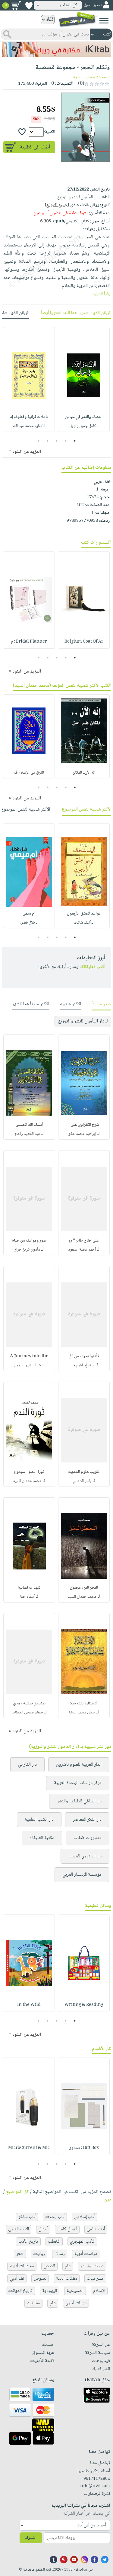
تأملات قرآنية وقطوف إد (29, 417)
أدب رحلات (55, 2217)
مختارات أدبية (22, 2266)
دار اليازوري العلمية (85, 1856)
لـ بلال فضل (29, 923)
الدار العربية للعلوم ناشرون (79, 1765)
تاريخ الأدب (28, 2242)
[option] (84, 379)
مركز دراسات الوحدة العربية (78, 1783)
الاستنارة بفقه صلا (84, 1704)
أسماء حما (27, 1597)
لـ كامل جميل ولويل (84, 426)
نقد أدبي (17, 2279)
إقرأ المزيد (101, 294)
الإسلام (99, 2291)
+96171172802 (95, 2479)
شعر (20, 2254)
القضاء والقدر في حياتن (84, 417)
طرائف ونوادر (92, 2266)
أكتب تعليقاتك (92, 967)
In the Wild (29, 2005)
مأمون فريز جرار (27, 1250)
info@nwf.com (95, 2486)
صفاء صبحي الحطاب (27, 1713)
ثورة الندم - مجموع (29, 1472)
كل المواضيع (17, 2192)
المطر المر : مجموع (84, 1588)
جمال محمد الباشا (82, 1713)
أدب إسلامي (84, 2217)
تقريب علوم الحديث (84, 1472)
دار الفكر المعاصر (87, 1820)
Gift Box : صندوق (84, 2148)
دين (108, 2200)
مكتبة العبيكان (42, 1838)
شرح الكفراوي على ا (84, 1125)
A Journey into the (29, 1356)
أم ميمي (29, 914)
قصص (49, 2266)
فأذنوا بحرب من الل (84, 1356)
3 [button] (56, 441)
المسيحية (75, 2291)
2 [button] (66, 441)
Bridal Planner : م (29, 642)
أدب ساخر (27, 2217)
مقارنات (33, 2303)
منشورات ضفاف (88, 1838)
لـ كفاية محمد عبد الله (29, 426)
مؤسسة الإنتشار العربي (82, 1875)
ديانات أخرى (76, 2303)
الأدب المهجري (82, 2242)
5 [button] (38, 441)
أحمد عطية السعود (82, 1250)
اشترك (31, 2538)
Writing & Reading (84, 2005)
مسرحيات (95, 2279)
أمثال (43, 2229)
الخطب (54, 2242)
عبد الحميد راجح (27, 1134)
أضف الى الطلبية (35, 147)
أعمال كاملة (67, 2229)
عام (68, 2266)
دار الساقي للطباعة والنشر (79, 1801)
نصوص (40, 2279)
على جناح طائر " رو (84, 1241)
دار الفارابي (27, 1765)
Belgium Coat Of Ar (84, 642)
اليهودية (50, 2291)
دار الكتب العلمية (39, 1820)
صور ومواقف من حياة (29, 1241)
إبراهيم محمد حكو (82, 1134)
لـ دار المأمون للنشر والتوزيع (83, 1021)
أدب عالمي (96, 2229)
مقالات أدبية (67, 2279)
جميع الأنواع (57, 205)
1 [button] (75, 441)
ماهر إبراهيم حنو (82, 1365)
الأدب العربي (19, 2229)
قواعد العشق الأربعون (84, 914)
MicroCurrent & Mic (29, 2148)
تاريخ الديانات (20, 2291)
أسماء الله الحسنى (29, 1125)
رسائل (60, 2254)
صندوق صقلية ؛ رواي (29, 1704)
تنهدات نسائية (29, 1588)
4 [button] (47, 441)
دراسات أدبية (86, 2254)
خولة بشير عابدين (27, 1365)
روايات (39, 2254)
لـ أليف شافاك (84, 923)
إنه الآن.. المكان (84, 773)
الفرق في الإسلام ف (29, 773)
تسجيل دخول (93, 5)
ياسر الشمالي (82, 1481)
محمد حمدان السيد (89, 77)
